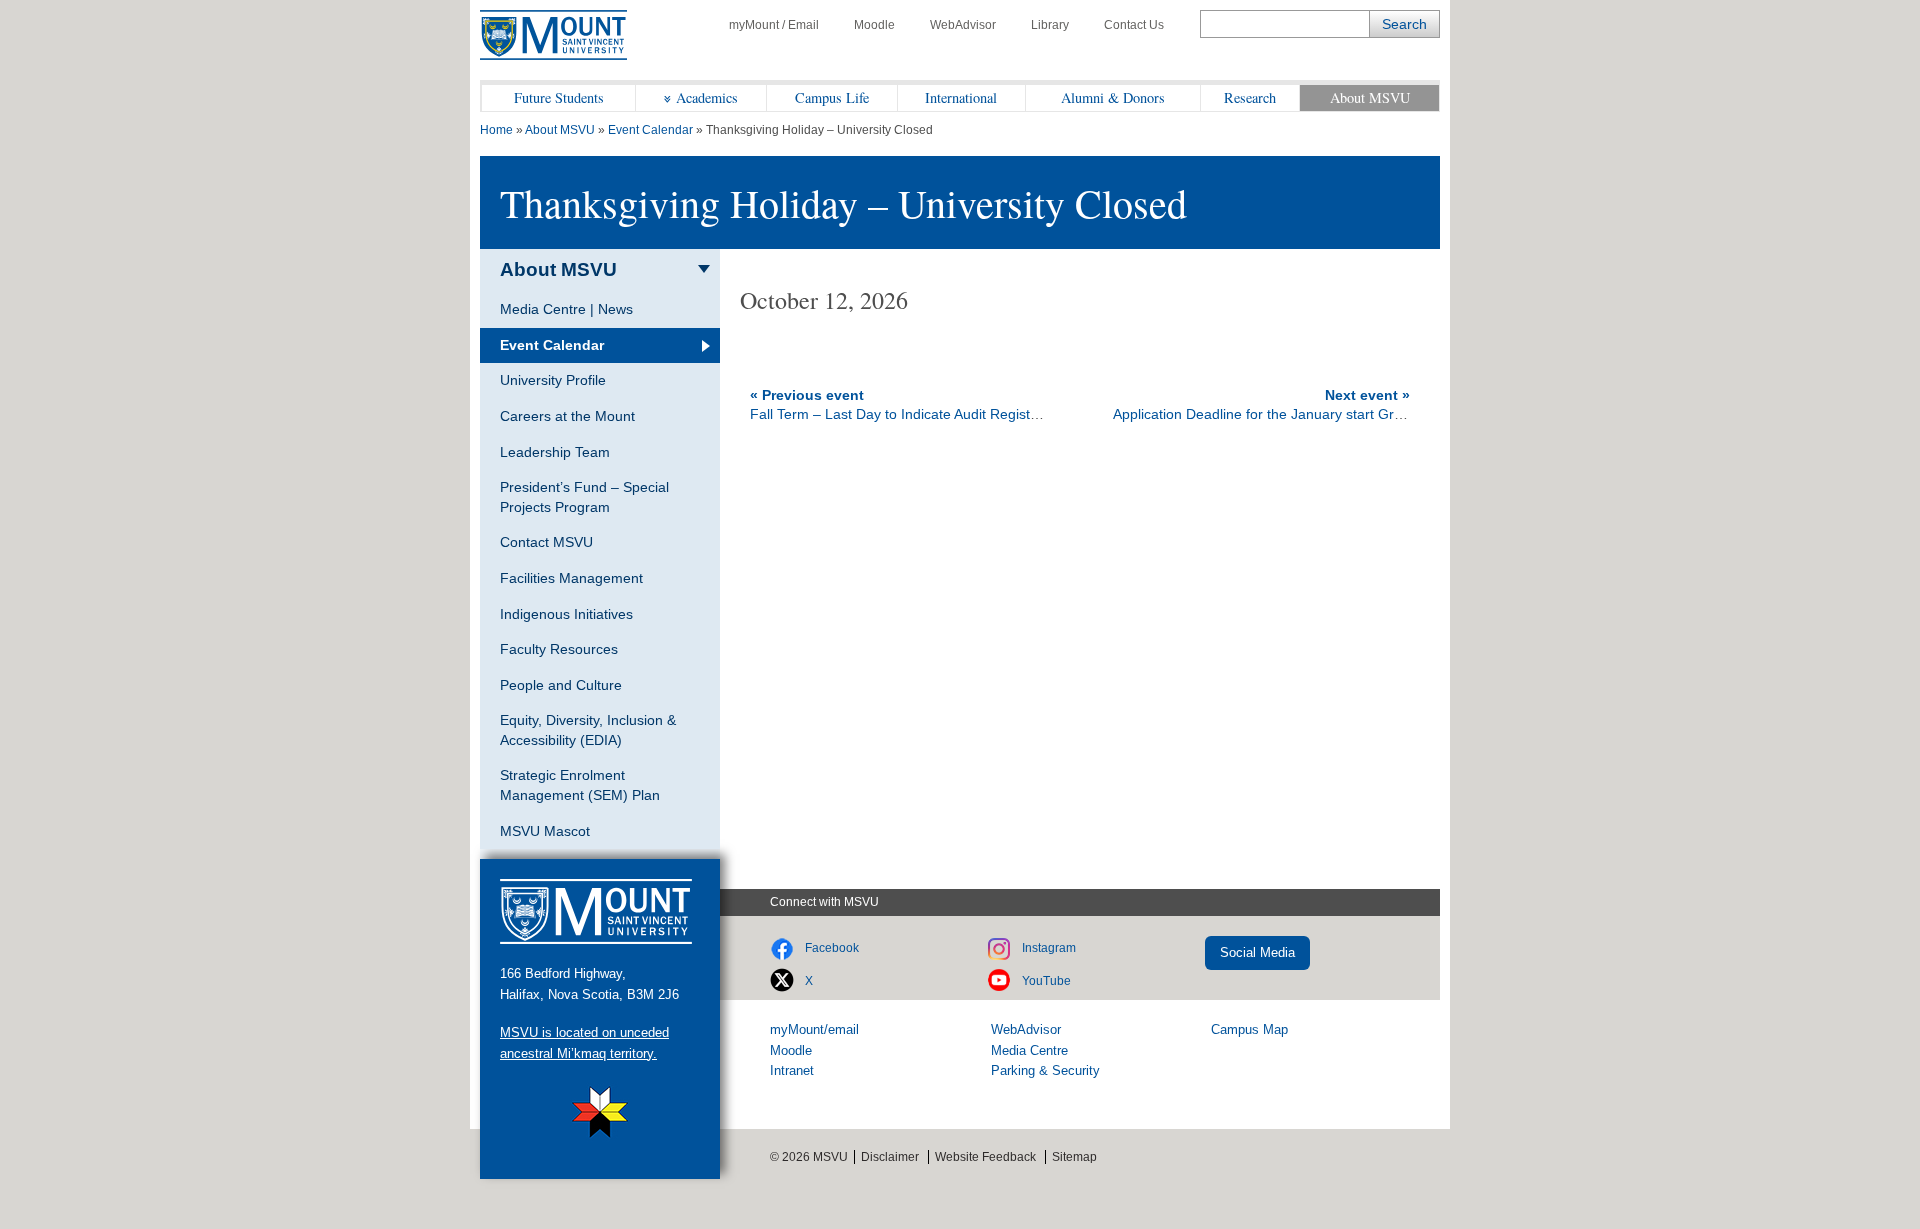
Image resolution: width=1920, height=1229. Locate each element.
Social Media (1257, 952)
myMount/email (814, 1029)
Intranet (792, 1070)
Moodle (874, 25)
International (961, 97)
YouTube (1046, 981)
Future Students (559, 97)
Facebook (832, 948)
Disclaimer (890, 1157)
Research (1250, 97)
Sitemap (1074, 1157)
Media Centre (1029, 1050)
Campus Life (832, 97)
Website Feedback (985, 1157)
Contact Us (1134, 25)
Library (1050, 25)
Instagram (1049, 948)
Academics (707, 97)
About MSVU (1370, 97)
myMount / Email (774, 25)
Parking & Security (1045, 1070)
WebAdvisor (963, 25)
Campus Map (1249, 1029)
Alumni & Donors (1113, 97)
